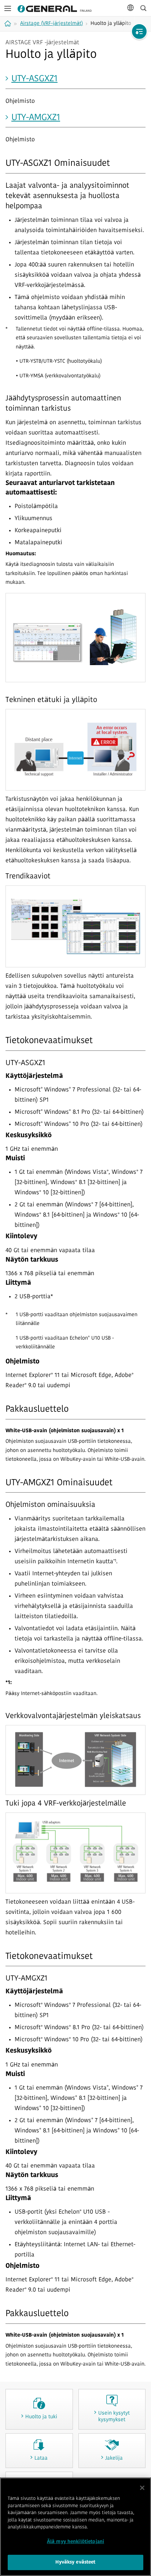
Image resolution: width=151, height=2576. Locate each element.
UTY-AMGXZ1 (36, 118)
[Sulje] (142, 2488)
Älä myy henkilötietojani (75, 2542)
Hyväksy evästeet (75, 2562)
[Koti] (9, 23)
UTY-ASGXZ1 (34, 79)
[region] (75, 2527)
